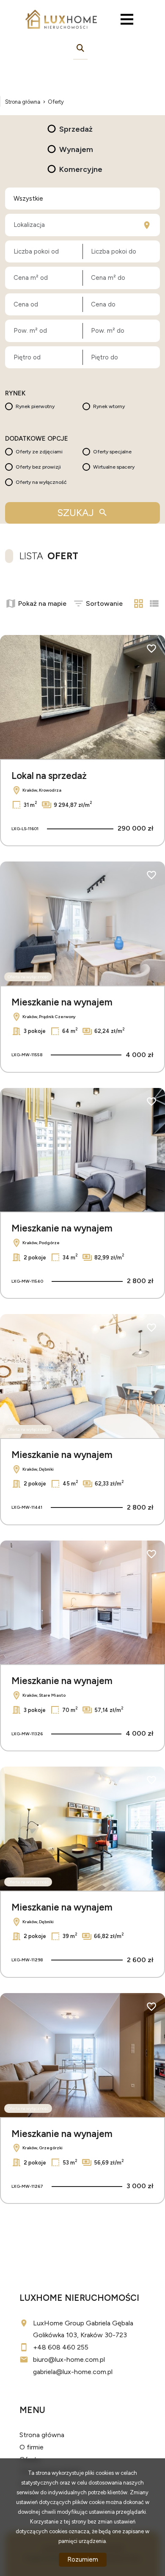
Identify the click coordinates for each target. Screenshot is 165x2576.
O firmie (32, 2447)
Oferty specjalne (112, 452)
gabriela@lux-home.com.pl (73, 2372)
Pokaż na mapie (42, 603)
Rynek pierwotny (35, 406)
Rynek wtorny (109, 406)
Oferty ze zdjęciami (39, 452)
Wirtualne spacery (114, 467)
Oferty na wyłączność (41, 482)
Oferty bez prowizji (38, 467)
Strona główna (42, 2435)
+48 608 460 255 (61, 2347)
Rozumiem (83, 2559)
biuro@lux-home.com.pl (69, 2359)
